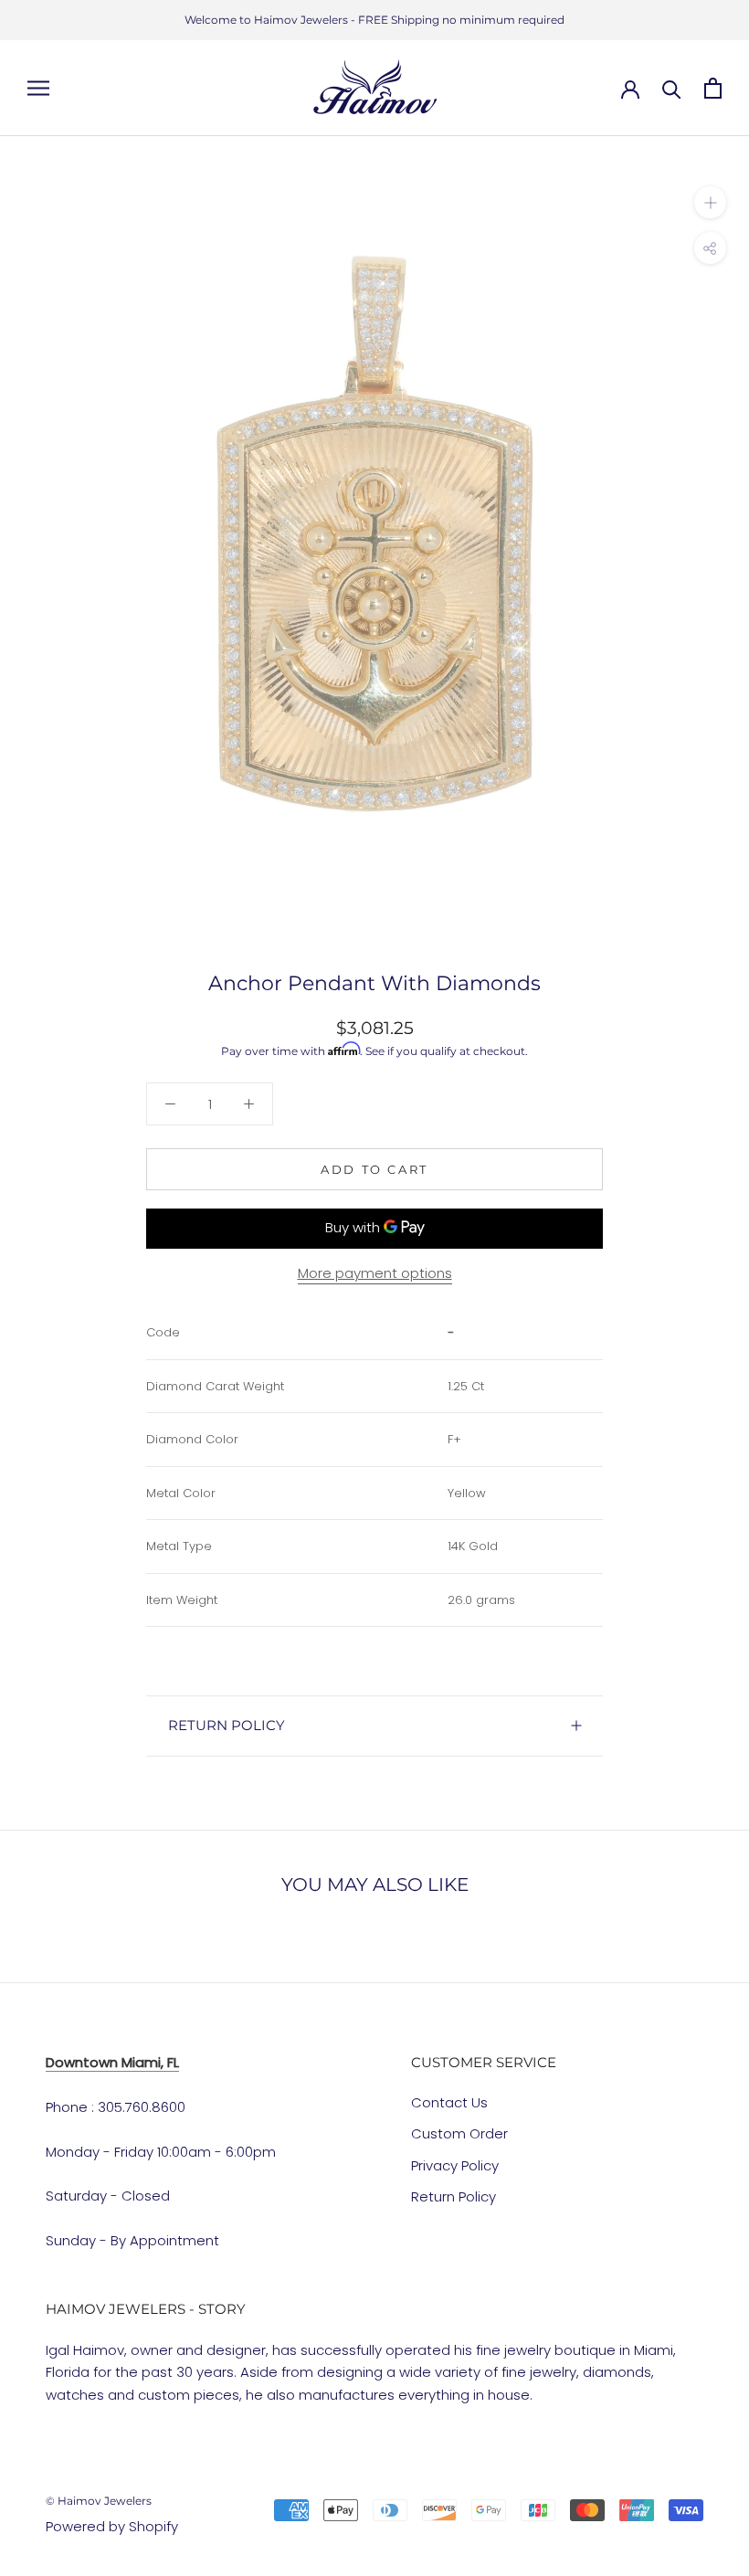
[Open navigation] (38, 88)
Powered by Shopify (112, 2526)
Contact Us (449, 2102)
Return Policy (454, 2196)
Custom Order (459, 2133)
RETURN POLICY (227, 1725)
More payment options (375, 1273)
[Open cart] (713, 88)
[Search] (672, 88)
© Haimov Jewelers (99, 2501)
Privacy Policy (455, 2165)
